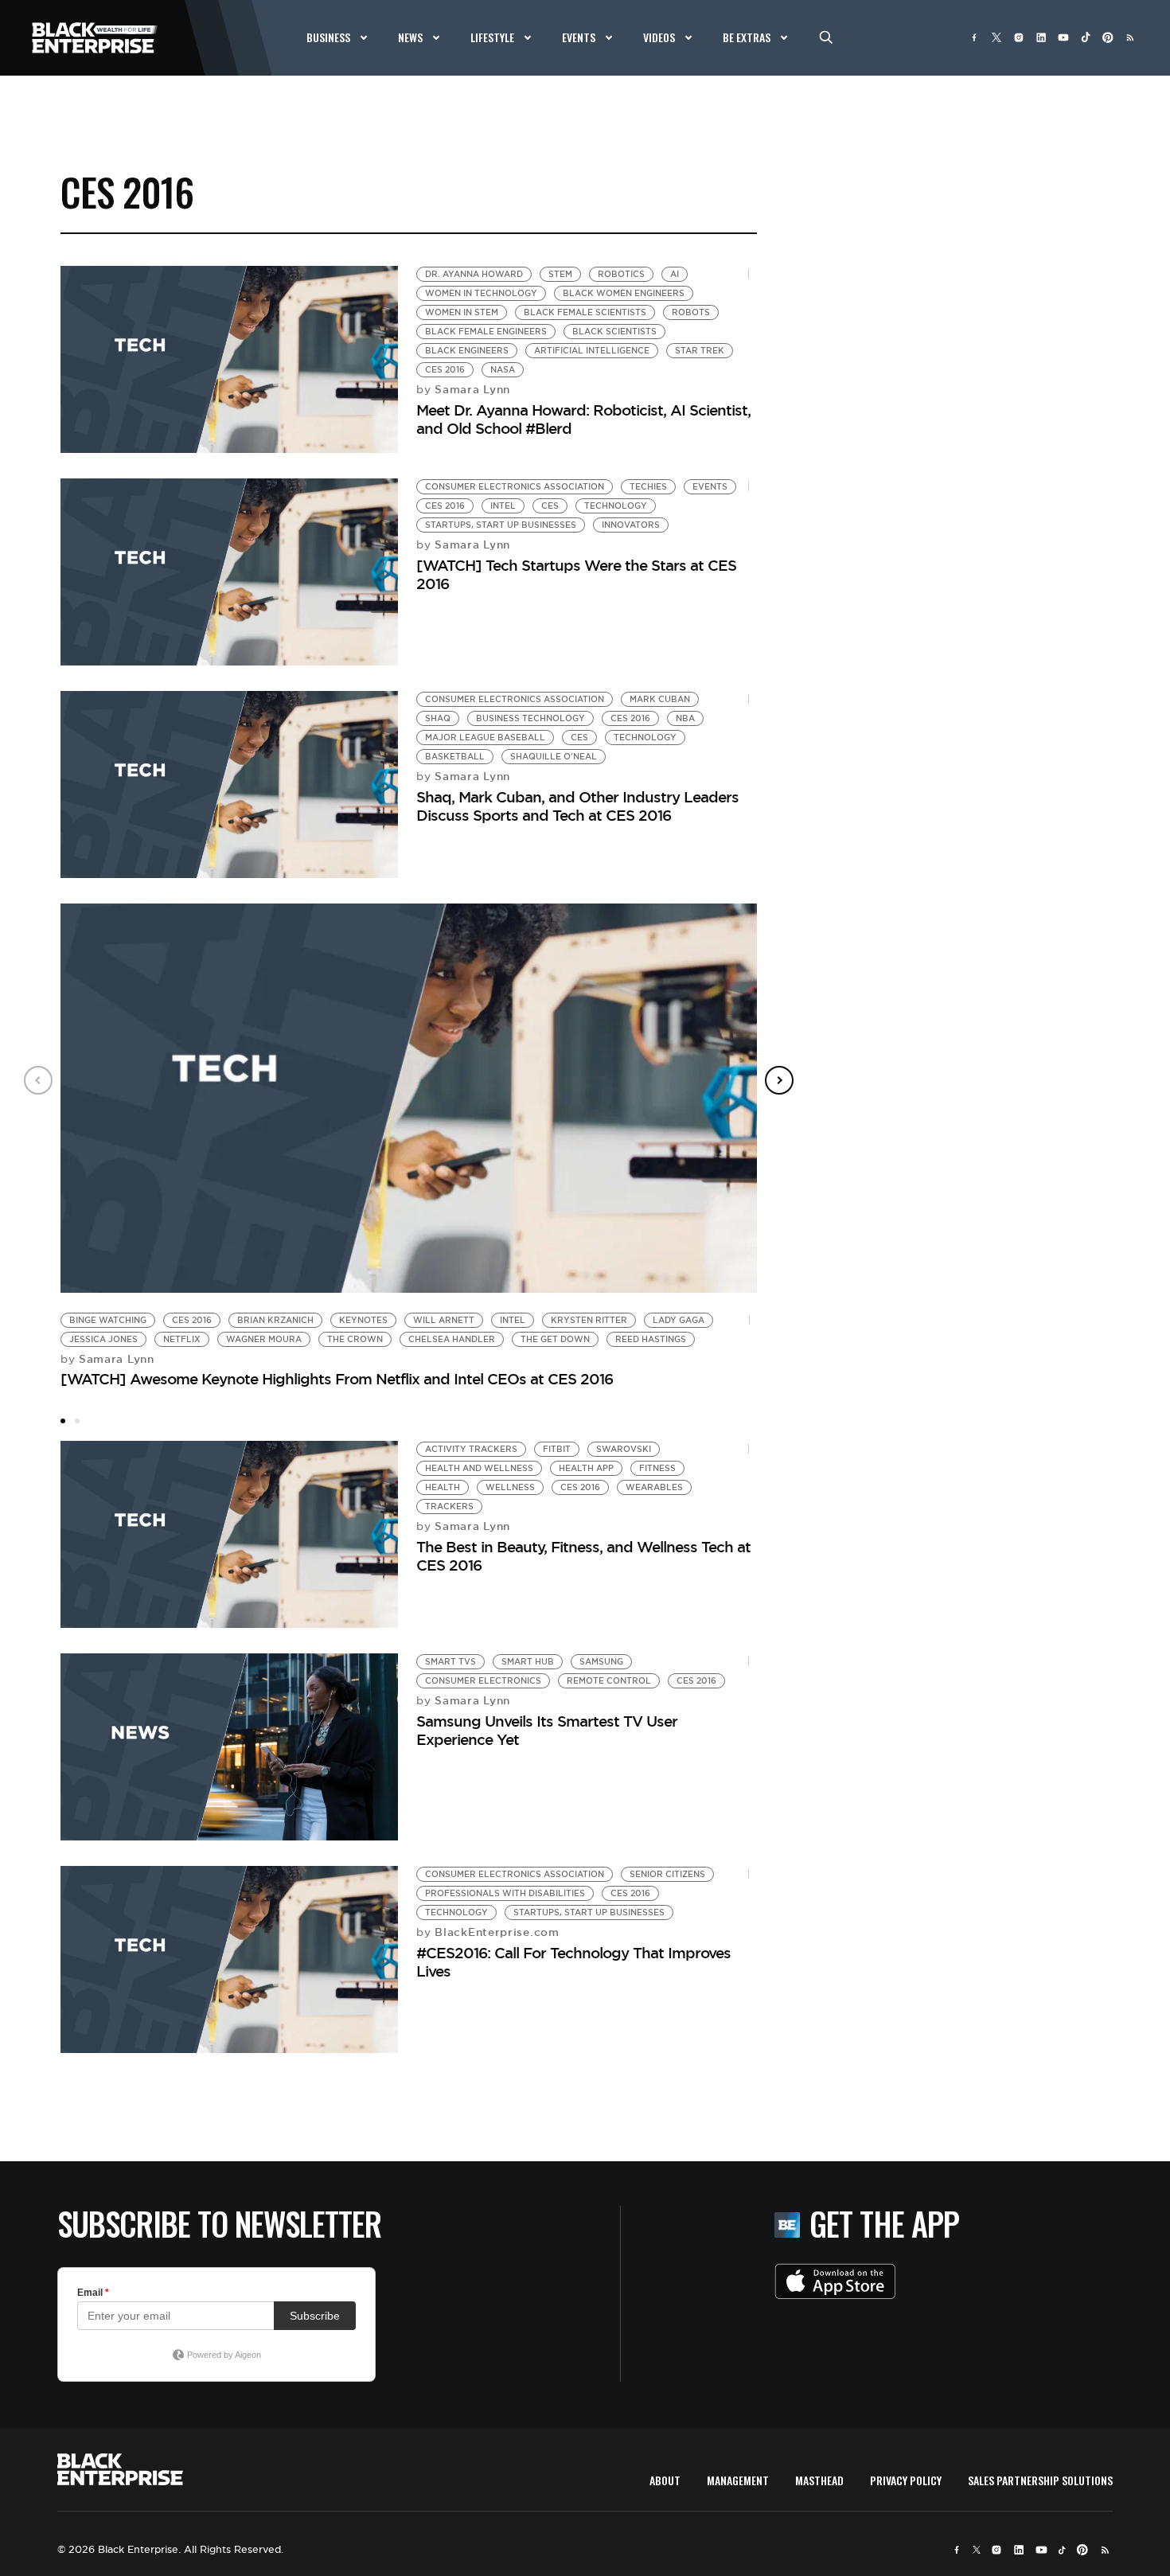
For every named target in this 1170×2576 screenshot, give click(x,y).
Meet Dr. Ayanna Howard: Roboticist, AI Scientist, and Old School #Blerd (583, 419)
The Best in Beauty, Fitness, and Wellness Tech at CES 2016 (583, 1556)
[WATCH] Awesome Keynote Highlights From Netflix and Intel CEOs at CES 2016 (337, 1379)
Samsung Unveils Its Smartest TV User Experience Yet (547, 1730)
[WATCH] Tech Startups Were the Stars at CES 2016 (576, 574)
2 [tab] (77, 1421)
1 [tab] (63, 1421)
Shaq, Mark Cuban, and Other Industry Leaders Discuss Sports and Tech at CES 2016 (577, 806)
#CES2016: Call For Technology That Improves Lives (573, 1962)
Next (779, 1080)
